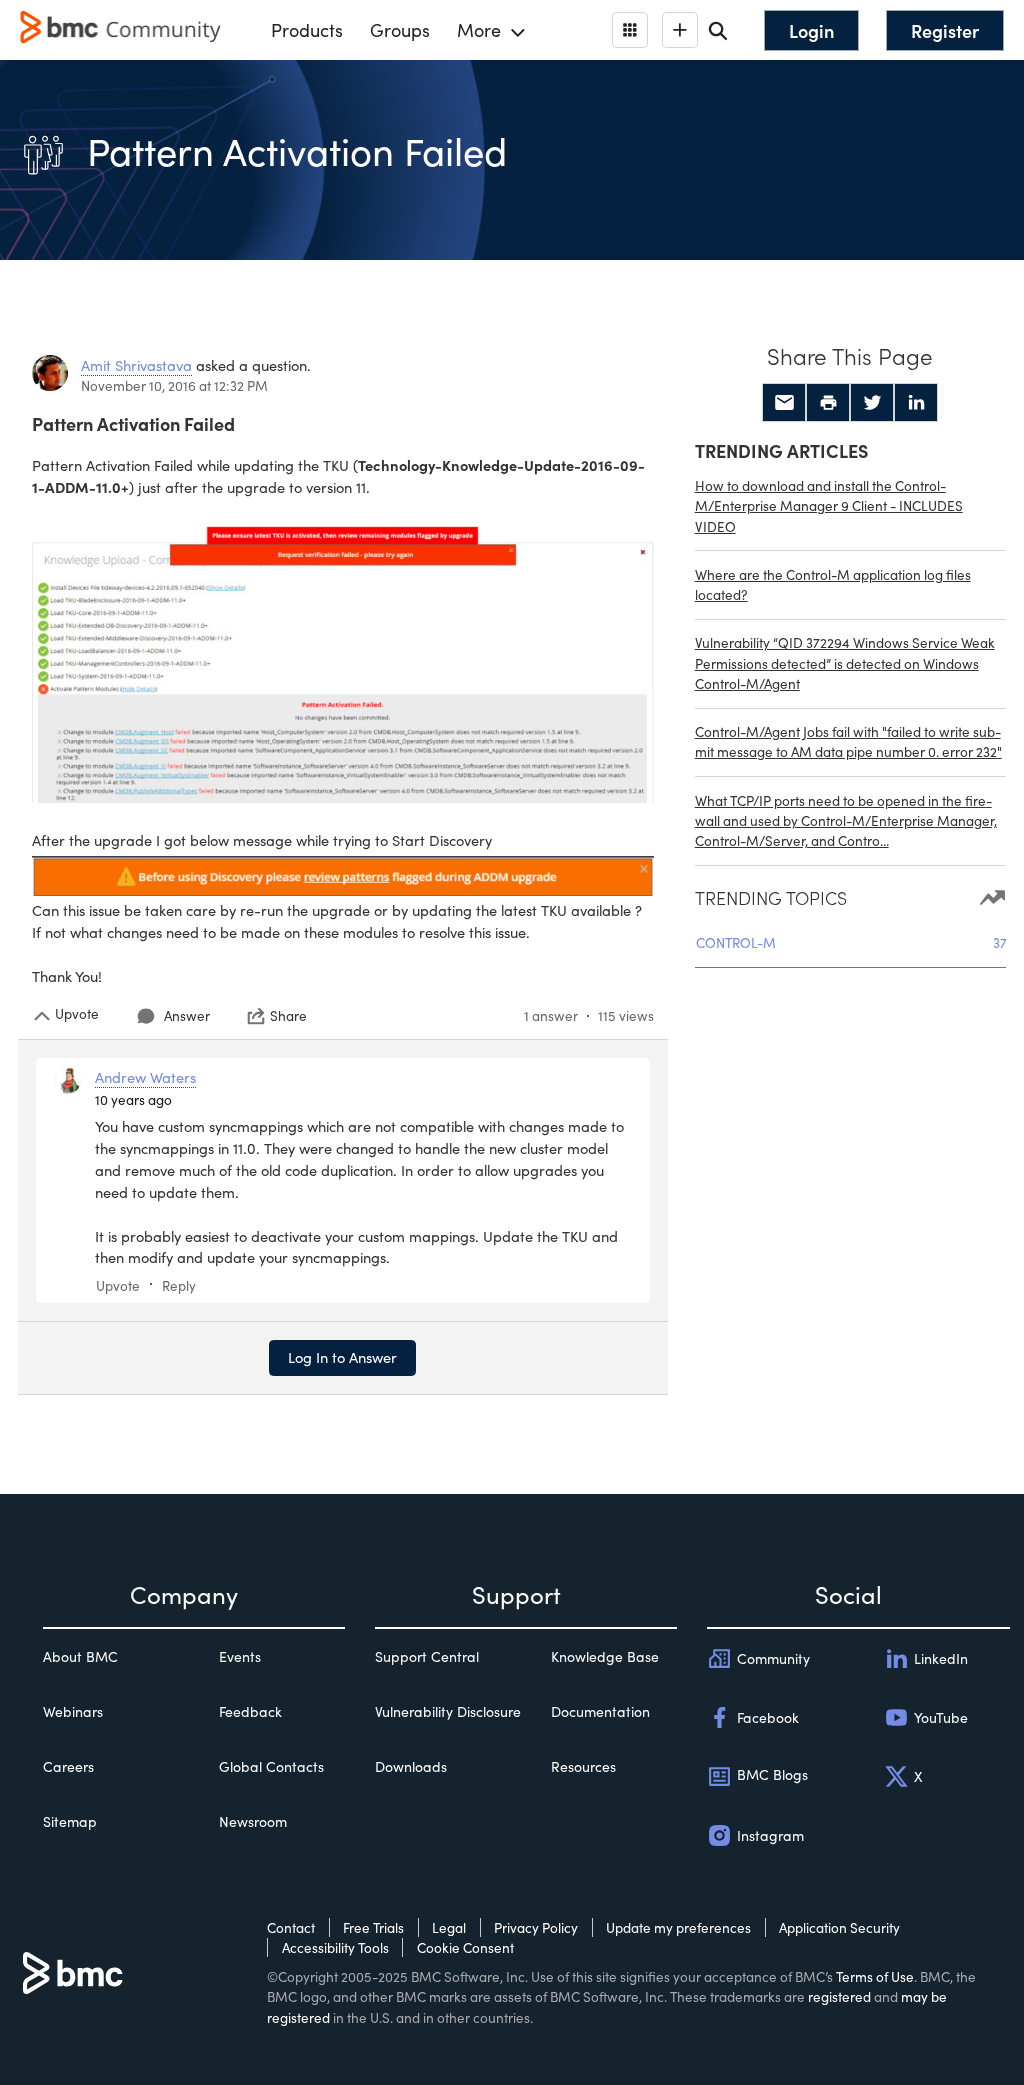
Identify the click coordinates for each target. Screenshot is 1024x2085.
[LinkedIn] (916, 403)
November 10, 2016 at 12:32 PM (174, 385)
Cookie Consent (465, 1947)
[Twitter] (872, 403)
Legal (449, 1927)
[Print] (828, 403)
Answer (187, 1015)
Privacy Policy (536, 1927)
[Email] (784, 403)
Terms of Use (875, 1976)
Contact (291, 1927)
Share (288, 1016)
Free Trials (373, 1927)
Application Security (839, 1927)
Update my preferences (678, 1927)
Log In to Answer (342, 1357)
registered (839, 1996)
